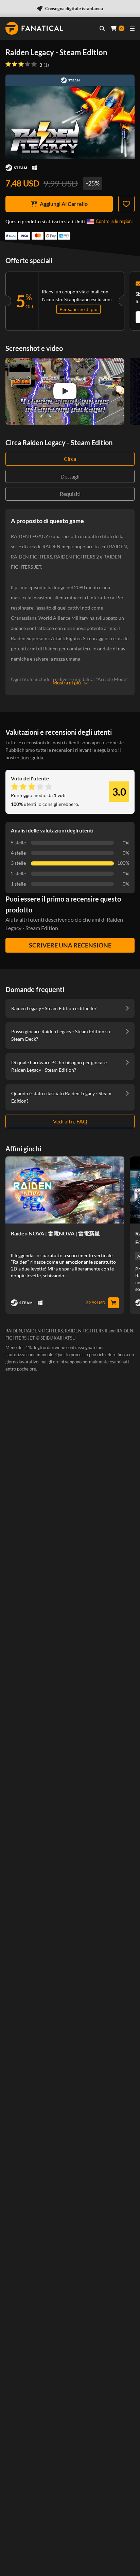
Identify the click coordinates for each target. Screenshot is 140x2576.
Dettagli (70, 476)
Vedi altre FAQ (70, 1121)
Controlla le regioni (114, 221)
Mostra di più (67, 683)
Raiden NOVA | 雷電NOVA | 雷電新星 (55, 1233)
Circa (70, 459)
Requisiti (70, 494)
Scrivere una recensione (70, 945)
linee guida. (32, 757)
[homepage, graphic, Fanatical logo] (34, 28)
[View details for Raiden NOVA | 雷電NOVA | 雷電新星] (65, 1190)
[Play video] (65, 391)
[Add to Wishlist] (126, 204)
